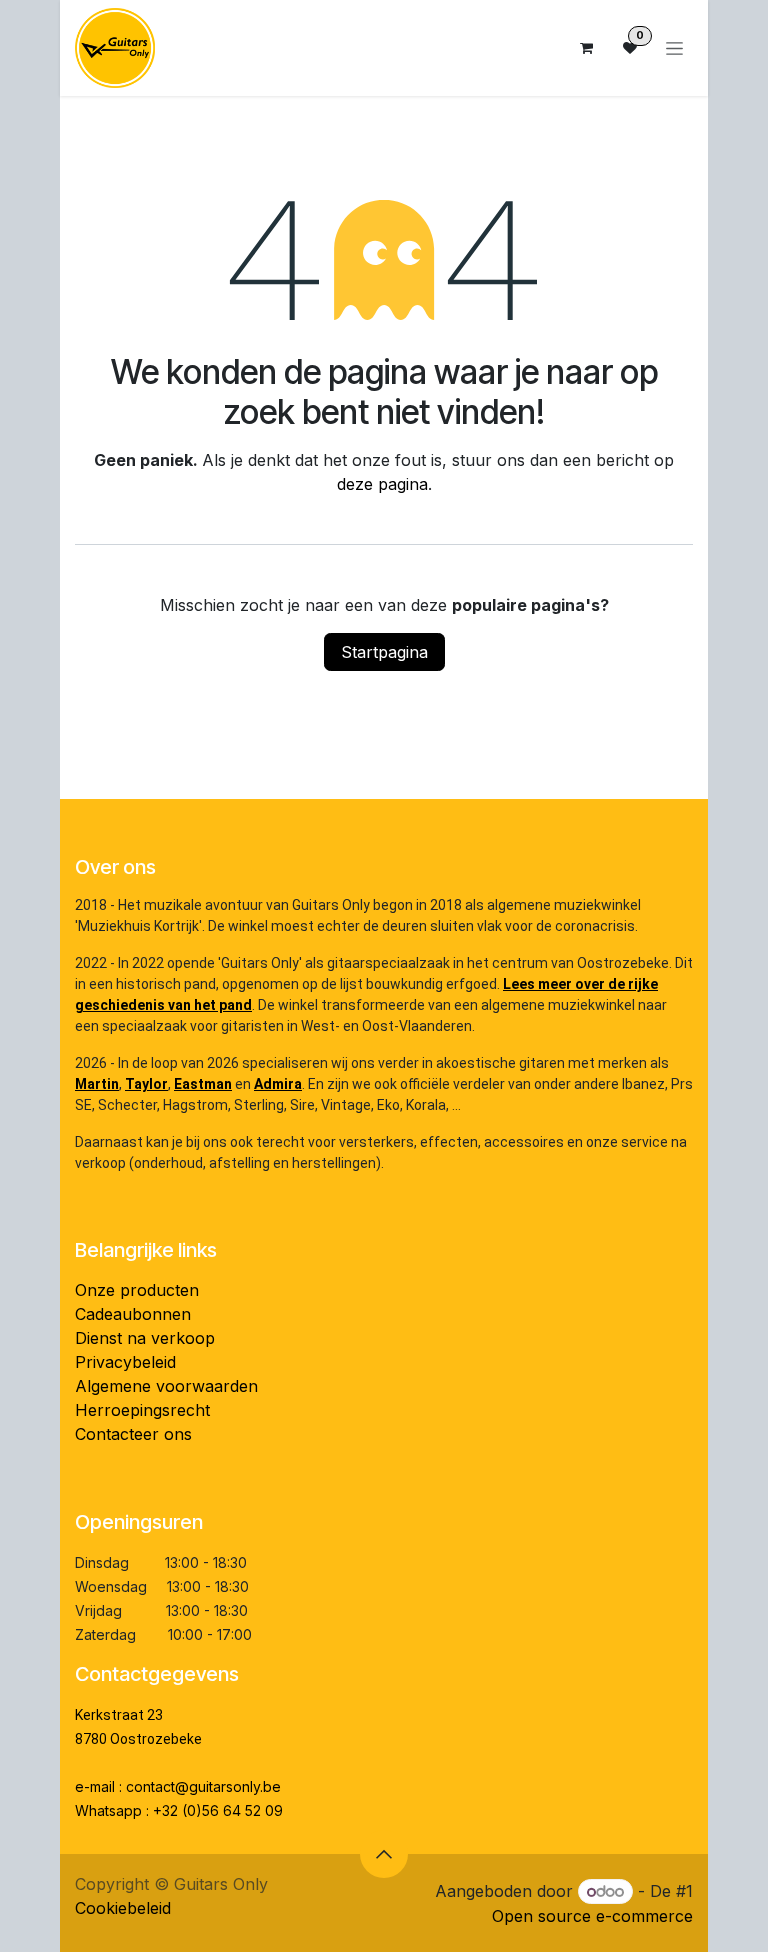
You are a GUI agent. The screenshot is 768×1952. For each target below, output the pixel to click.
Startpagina (384, 652)
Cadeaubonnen (133, 1314)
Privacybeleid (125, 1362)
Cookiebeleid (123, 1908)
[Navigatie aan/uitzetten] (674, 48)
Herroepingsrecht (142, 1410)
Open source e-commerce (592, 1916)
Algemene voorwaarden (166, 1386)
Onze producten (137, 1290)
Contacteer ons (133, 1434)
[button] (384, 1854)
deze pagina (382, 484)
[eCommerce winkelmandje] (586, 48)
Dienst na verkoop (145, 1338)
